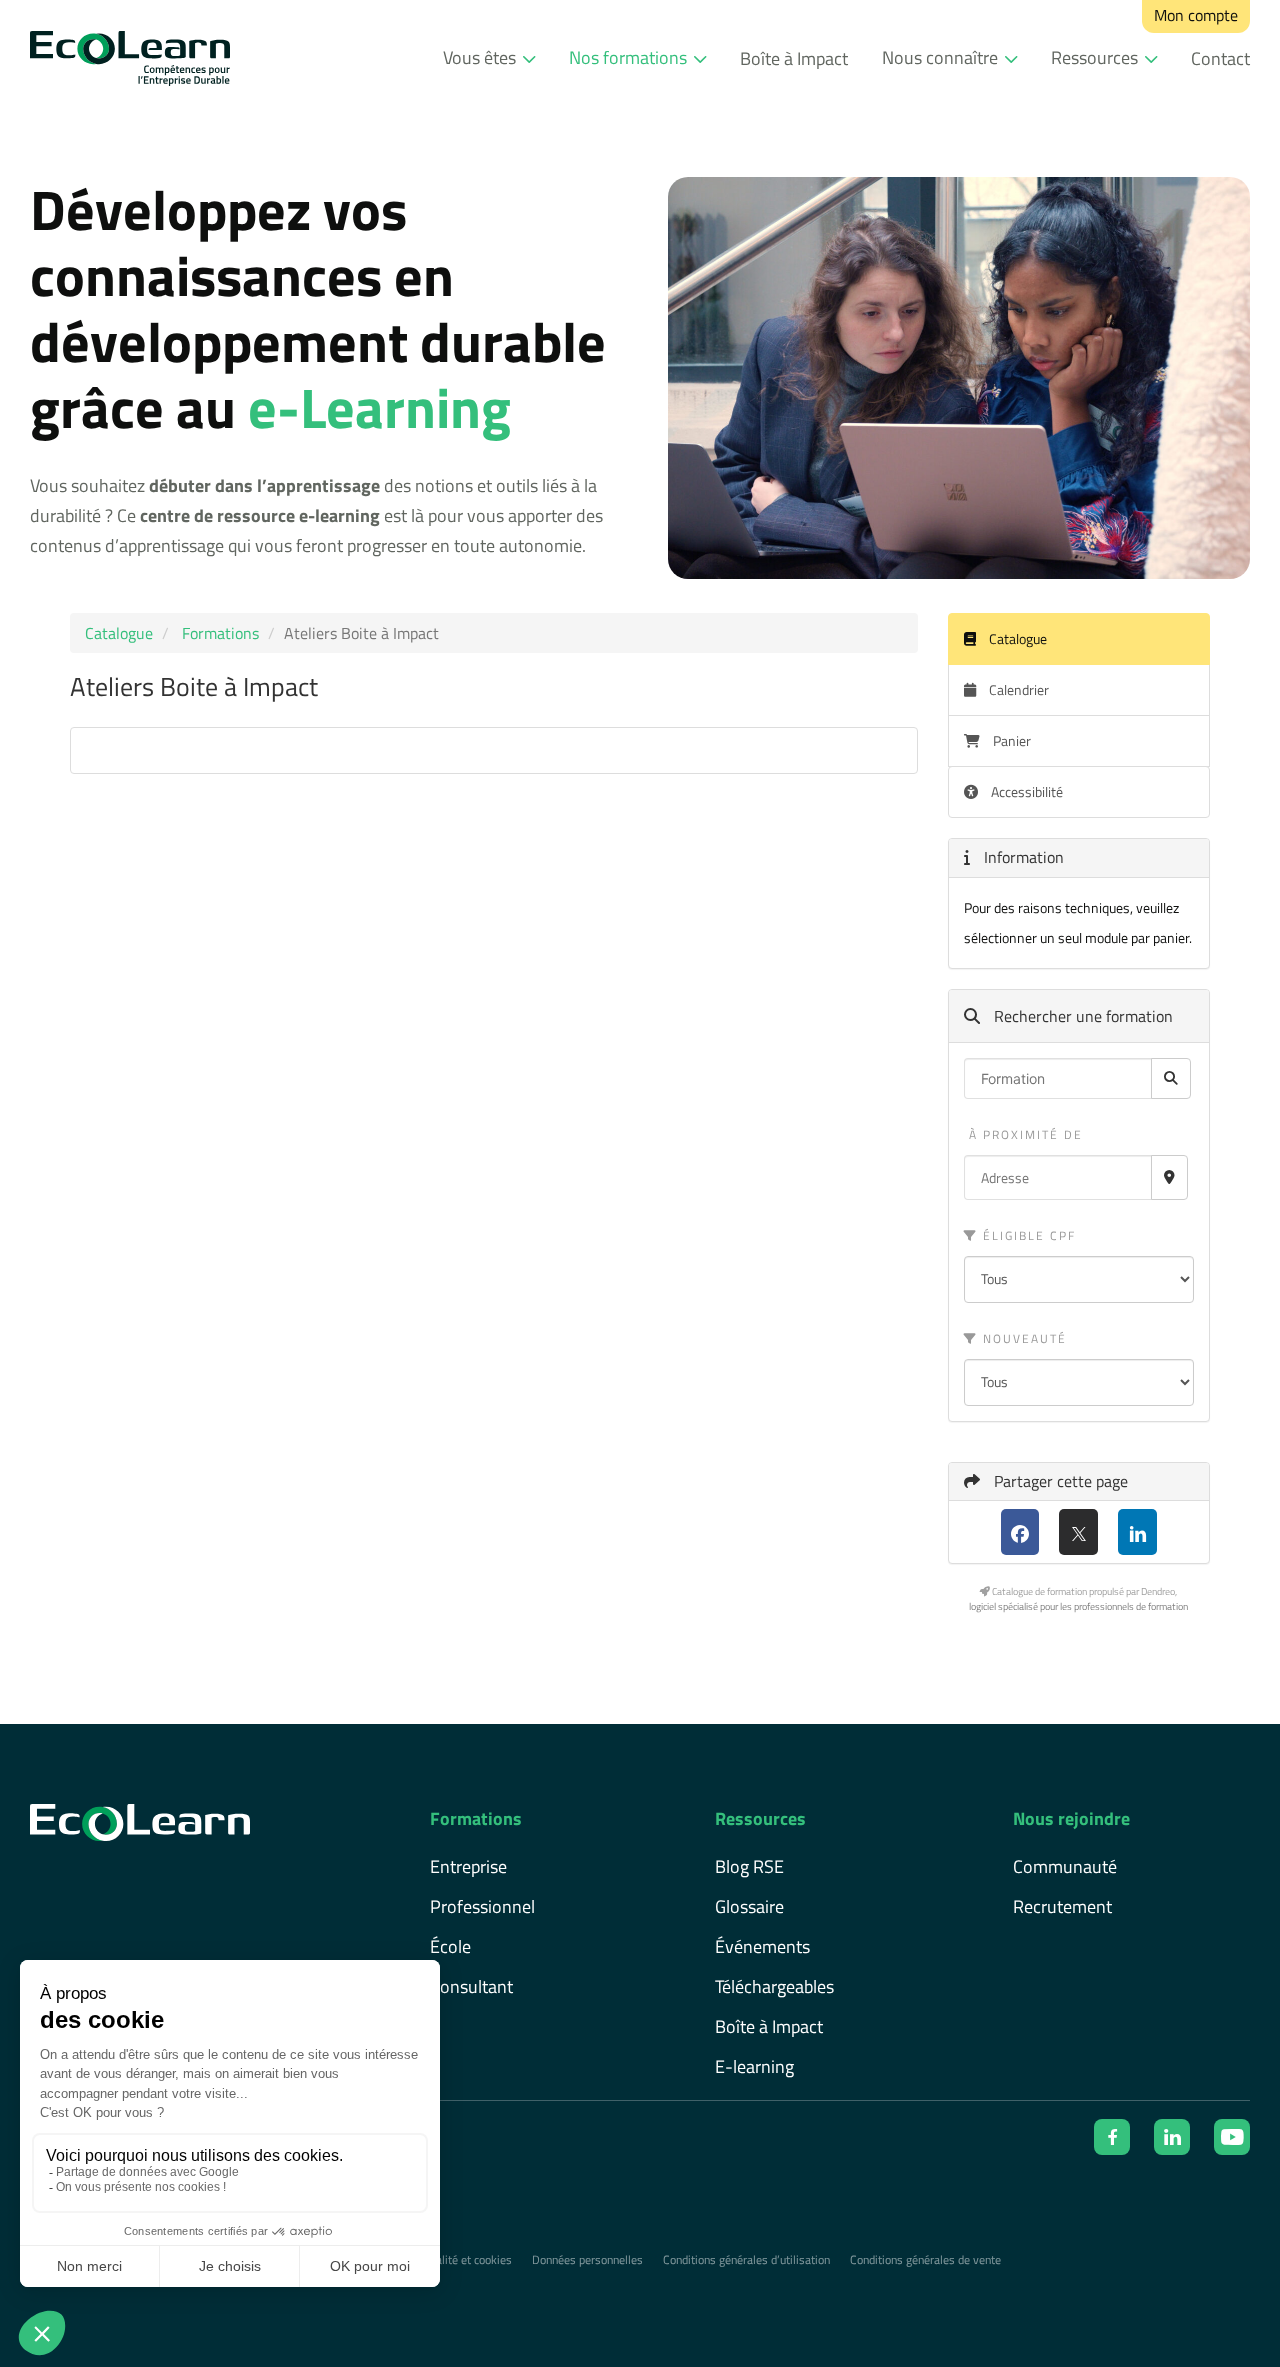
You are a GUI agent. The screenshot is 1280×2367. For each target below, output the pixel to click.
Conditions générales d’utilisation (746, 2259)
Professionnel (482, 1906)
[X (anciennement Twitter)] (1078, 1532)
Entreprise (468, 1866)
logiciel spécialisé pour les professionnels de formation (1078, 1606)
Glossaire (749, 1906)
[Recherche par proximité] (1169, 1177)
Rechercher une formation (1081, 1016)
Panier (1012, 740)
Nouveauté (1022, 1338)
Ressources (1094, 57)
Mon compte (1196, 15)
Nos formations (628, 57)
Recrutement (1062, 1906)
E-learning (754, 2066)
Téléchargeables (774, 1986)
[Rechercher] (1171, 1078)
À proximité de (1023, 1134)
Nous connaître (940, 57)
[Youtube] (1232, 2137)
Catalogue (119, 633)
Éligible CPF (1027, 1235)
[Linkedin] (1172, 2137)
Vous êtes (479, 57)
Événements (762, 1946)
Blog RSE (749, 1866)
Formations (220, 633)
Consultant (471, 1986)
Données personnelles (587, 2259)
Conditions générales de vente (925, 2259)
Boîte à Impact (794, 58)
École (450, 1946)
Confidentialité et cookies (448, 2259)
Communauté (1065, 1866)
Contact (1220, 58)
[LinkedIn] (1137, 1532)
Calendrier (1017, 689)
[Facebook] (1020, 1532)
